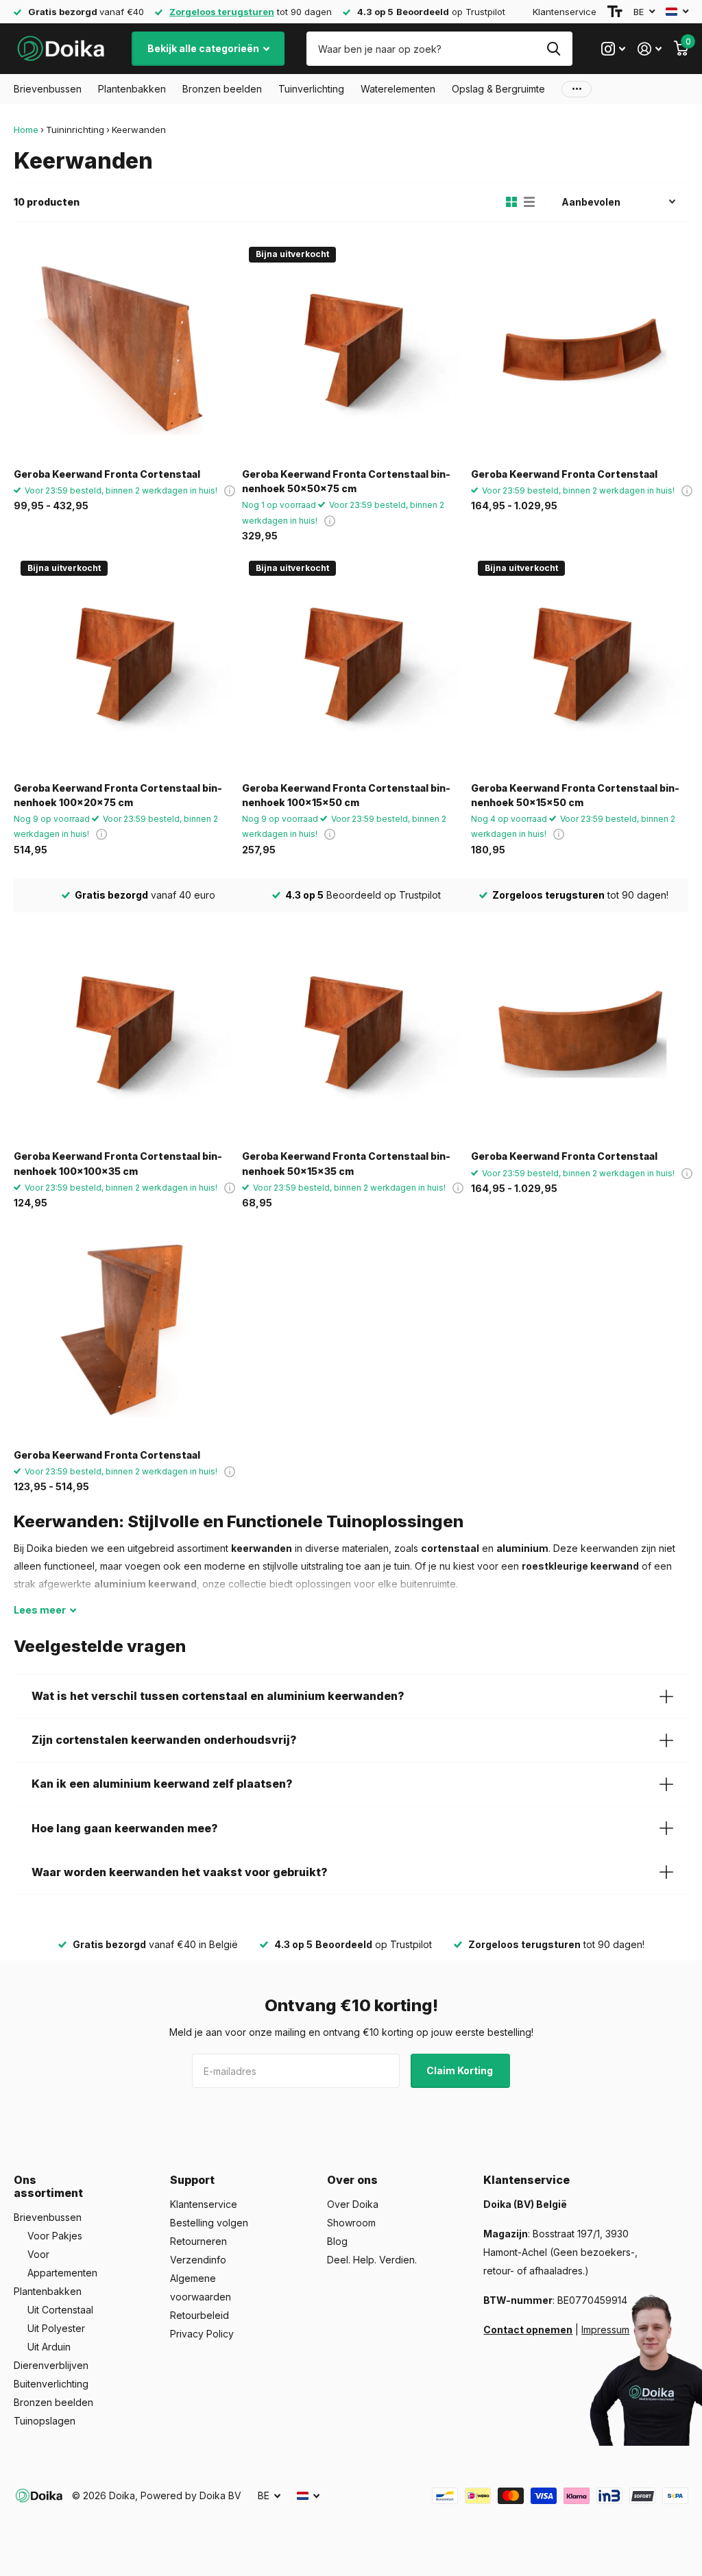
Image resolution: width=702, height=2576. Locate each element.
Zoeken (554, 49)
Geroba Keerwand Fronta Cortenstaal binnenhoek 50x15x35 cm (346, 1163)
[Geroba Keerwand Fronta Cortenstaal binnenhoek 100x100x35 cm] (122, 1031)
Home (26, 130)
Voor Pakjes (55, 2236)
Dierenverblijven (51, 2365)
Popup (230, 490)
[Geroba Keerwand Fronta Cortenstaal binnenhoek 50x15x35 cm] (351, 1031)
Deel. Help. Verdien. (372, 2260)
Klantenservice (565, 12)
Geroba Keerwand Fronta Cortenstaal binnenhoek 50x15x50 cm (575, 795)
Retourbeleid (199, 2315)
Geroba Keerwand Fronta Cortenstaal (107, 474)
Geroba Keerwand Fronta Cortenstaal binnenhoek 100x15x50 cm (346, 795)
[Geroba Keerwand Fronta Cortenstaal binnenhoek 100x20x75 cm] (122, 663)
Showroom (351, 2223)
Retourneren (198, 2241)
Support (192, 2180)
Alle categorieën (48, 89)
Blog (337, 2241)
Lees (40, 1610)
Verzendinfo (198, 2260)
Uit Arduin (49, 2347)
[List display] (529, 202)
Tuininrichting (75, 130)
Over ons (352, 2180)
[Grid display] (511, 202)
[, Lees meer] (613, 49)
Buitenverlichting (51, 2384)
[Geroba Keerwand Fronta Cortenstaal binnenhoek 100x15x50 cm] (351, 663)
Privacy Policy (202, 2334)
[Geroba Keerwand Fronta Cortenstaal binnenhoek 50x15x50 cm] (580, 663)
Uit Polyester (56, 2328)
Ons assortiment (48, 2186)
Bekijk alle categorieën (204, 48)
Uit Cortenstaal (60, 2310)
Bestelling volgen (209, 2223)
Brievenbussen (48, 2217)
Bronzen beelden (53, 2402)
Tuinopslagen (45, 2421)
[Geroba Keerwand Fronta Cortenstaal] (122, 349)
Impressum (605, 2330)
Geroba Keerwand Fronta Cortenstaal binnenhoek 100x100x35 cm (118, 1163)
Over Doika (353, 2204)
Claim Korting (461, 2070)
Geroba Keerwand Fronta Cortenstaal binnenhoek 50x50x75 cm (346, 481)
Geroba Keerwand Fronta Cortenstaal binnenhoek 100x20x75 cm (118, 795)
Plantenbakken (48, 2291)
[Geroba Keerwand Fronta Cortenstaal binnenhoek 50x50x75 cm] (351, 349)
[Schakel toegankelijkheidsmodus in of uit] (615, 12)
